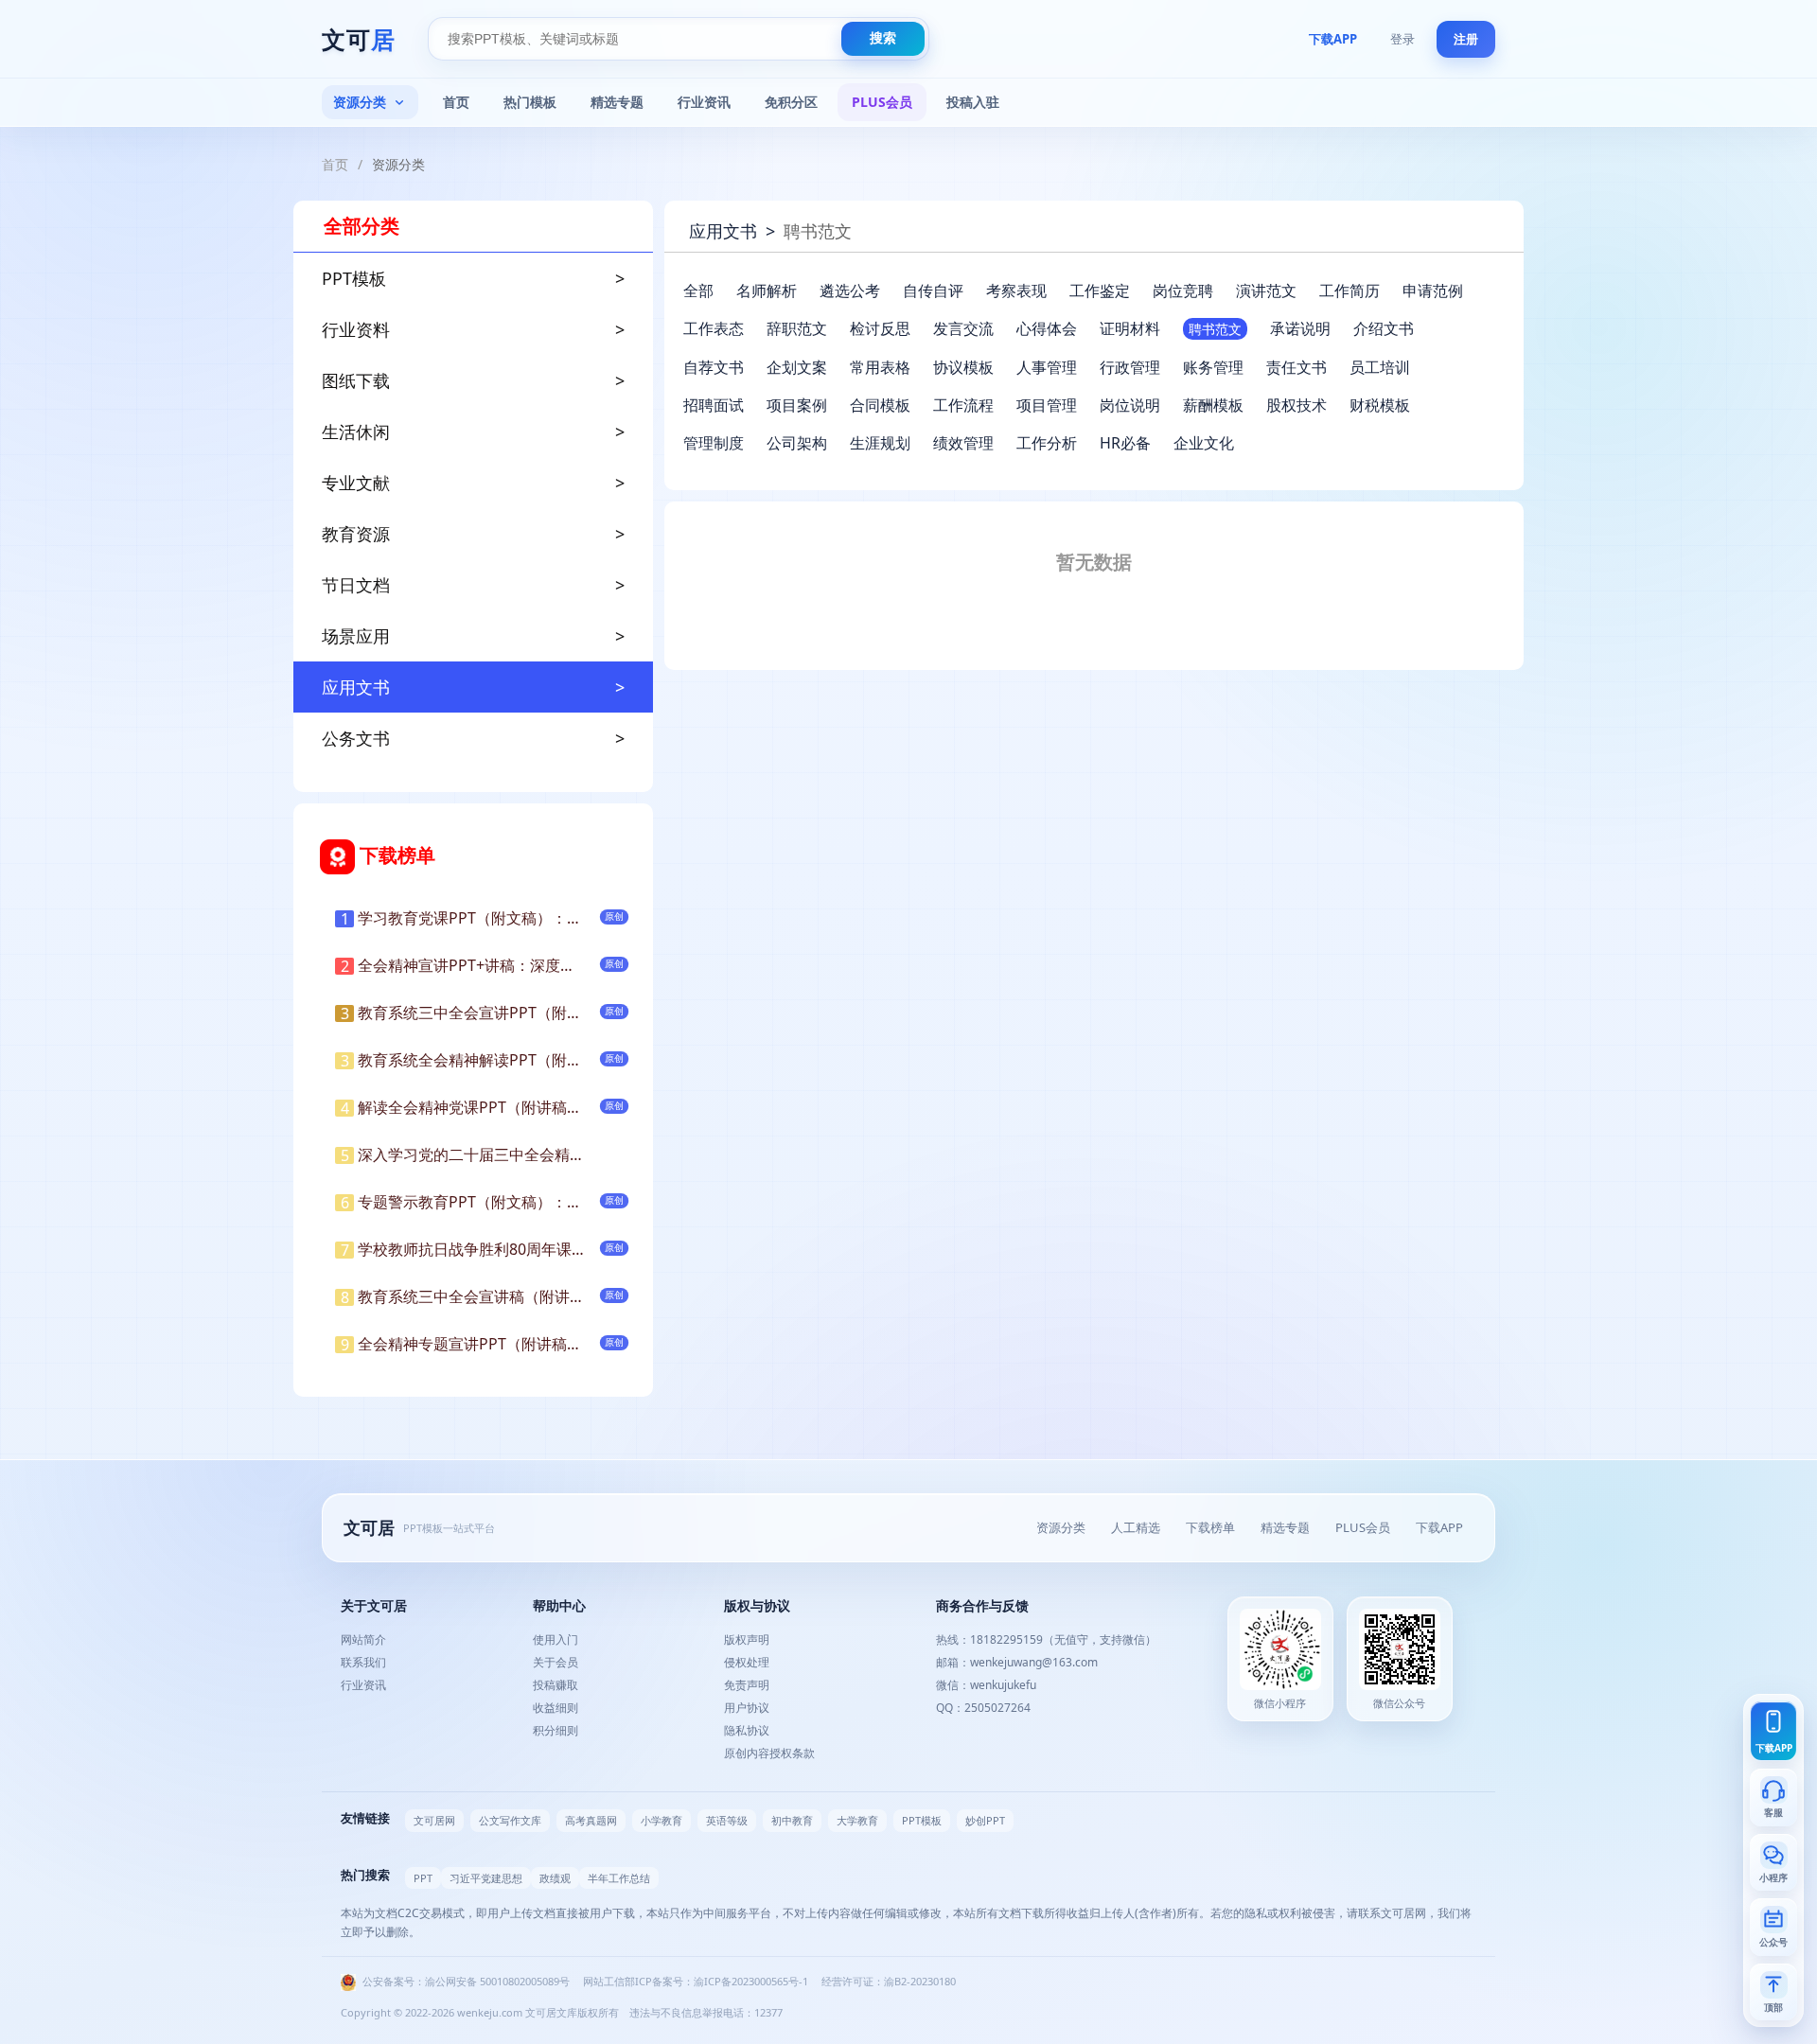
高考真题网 (591, 1820)
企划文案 (797, 367)
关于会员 (556, 1662)
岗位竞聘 (1183, 291)
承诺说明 (1300, 328)
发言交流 (963, 328)
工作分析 (1047, 443)
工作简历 (1350, 291)
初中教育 (792, 1820)
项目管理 (1047, 405)
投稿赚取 (556, 1685)
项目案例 (797, 405)
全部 (698, 291)
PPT (423, 1878)
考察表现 (1016, 291)
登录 (1402, 39)
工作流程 (963, 405)
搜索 (883, 38)
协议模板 (963, 367)
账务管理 (1213, 367)
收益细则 (556, 1708)
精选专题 (617, 102)
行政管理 (1130, 367)
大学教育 (857, 1820)
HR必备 (1125, 443)
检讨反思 (880, 328)
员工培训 (1380, 367)
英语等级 (727, 1820)
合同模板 (880, 405)
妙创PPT (985, 1820)
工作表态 (714, 328)
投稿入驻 (973, 102)
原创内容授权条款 (769, 1753)
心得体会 (1047, 328)
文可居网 (434, 1820)
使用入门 (556, 1639)
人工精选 (1136, 1527)
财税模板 (1380, 405)
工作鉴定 (1100, 291)
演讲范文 (1266, 291)
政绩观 (555, 1878)
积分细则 (556, 1730)
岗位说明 (1130, 405)
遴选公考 (850, 291)
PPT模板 (922, 1820)
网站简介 (363, 1639)
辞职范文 (797, 328)
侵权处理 (747, 1662)
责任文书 (1297, 367)
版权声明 (747, 1639)
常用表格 (880, 367)
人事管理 (1047, 367)
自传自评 (933, 291)
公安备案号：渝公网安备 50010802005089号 (465, 1981)
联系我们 (363, 1662)
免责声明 (747, 1685)
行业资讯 (704, 102)
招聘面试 (714, 405)
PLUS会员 (882, 102)
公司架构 (797, 443)
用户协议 (747, 1708)
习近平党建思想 (486, 1878)
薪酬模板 (1213, 405)
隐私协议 (747, 1730)
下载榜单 (1210, 1527)
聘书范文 (1215, 329)
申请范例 (1433, 291)
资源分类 (360, 102)
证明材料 (1130, 328)
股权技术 (1297, 405)
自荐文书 (714, 367)
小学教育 (662, 1820)
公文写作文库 (510, 1820)
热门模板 (530, 102)
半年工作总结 (619, 1878)
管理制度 (714, 443)
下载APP (1333, 39)
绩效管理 (963, 443)
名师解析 (767, 291)
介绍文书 (1384, 328)
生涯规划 (880, 443)
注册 (1466, 39)
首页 (456, 102)
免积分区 (791, 102)
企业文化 (1204, 443)
